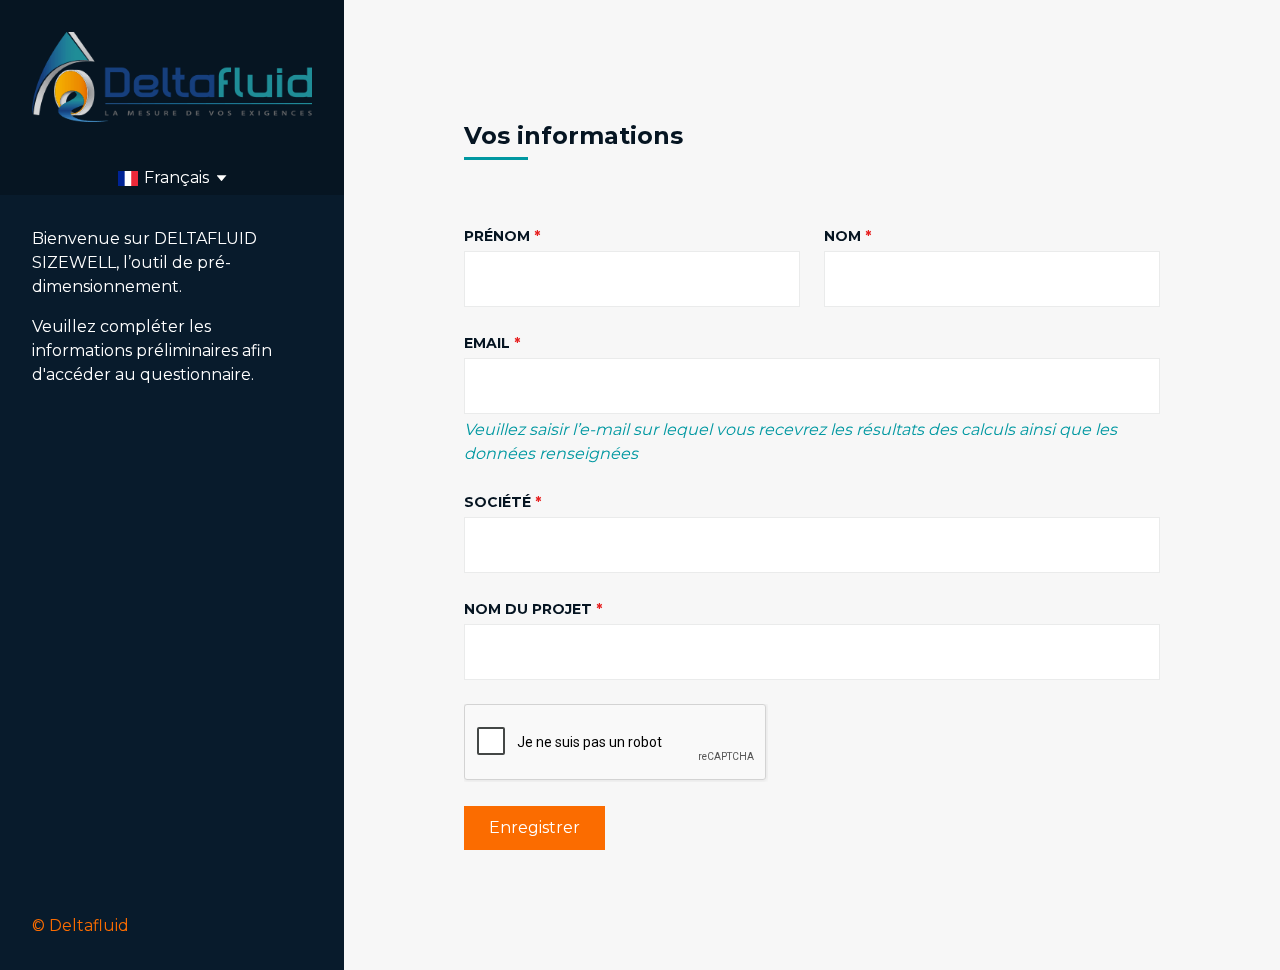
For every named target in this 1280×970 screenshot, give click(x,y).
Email (487, 343)
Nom (842, 236)
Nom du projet (528, 609)
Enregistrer (534, 827)
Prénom (497, 236)
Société (497, 502)
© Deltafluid (80, 925)
